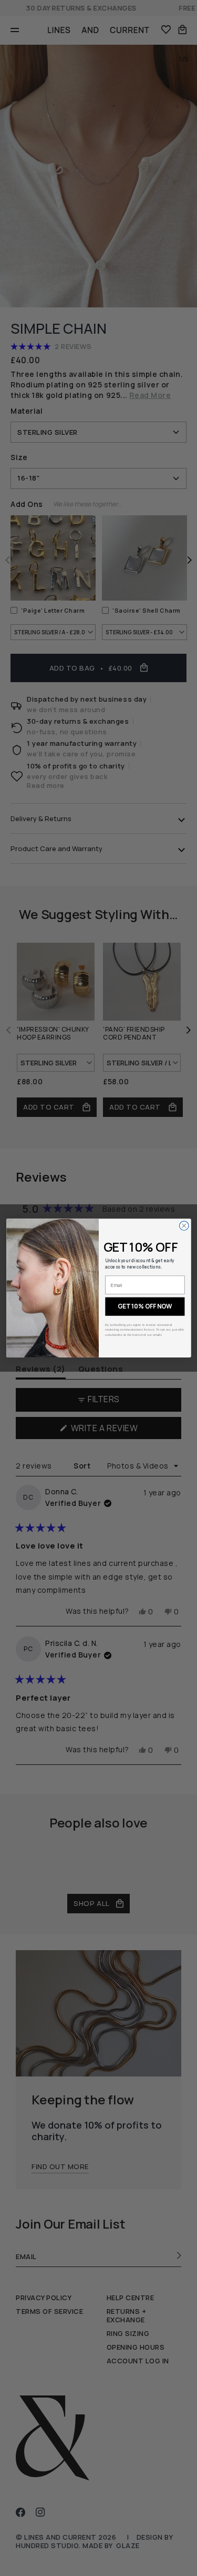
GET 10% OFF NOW (145, 1306)
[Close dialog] (184, 1226)
